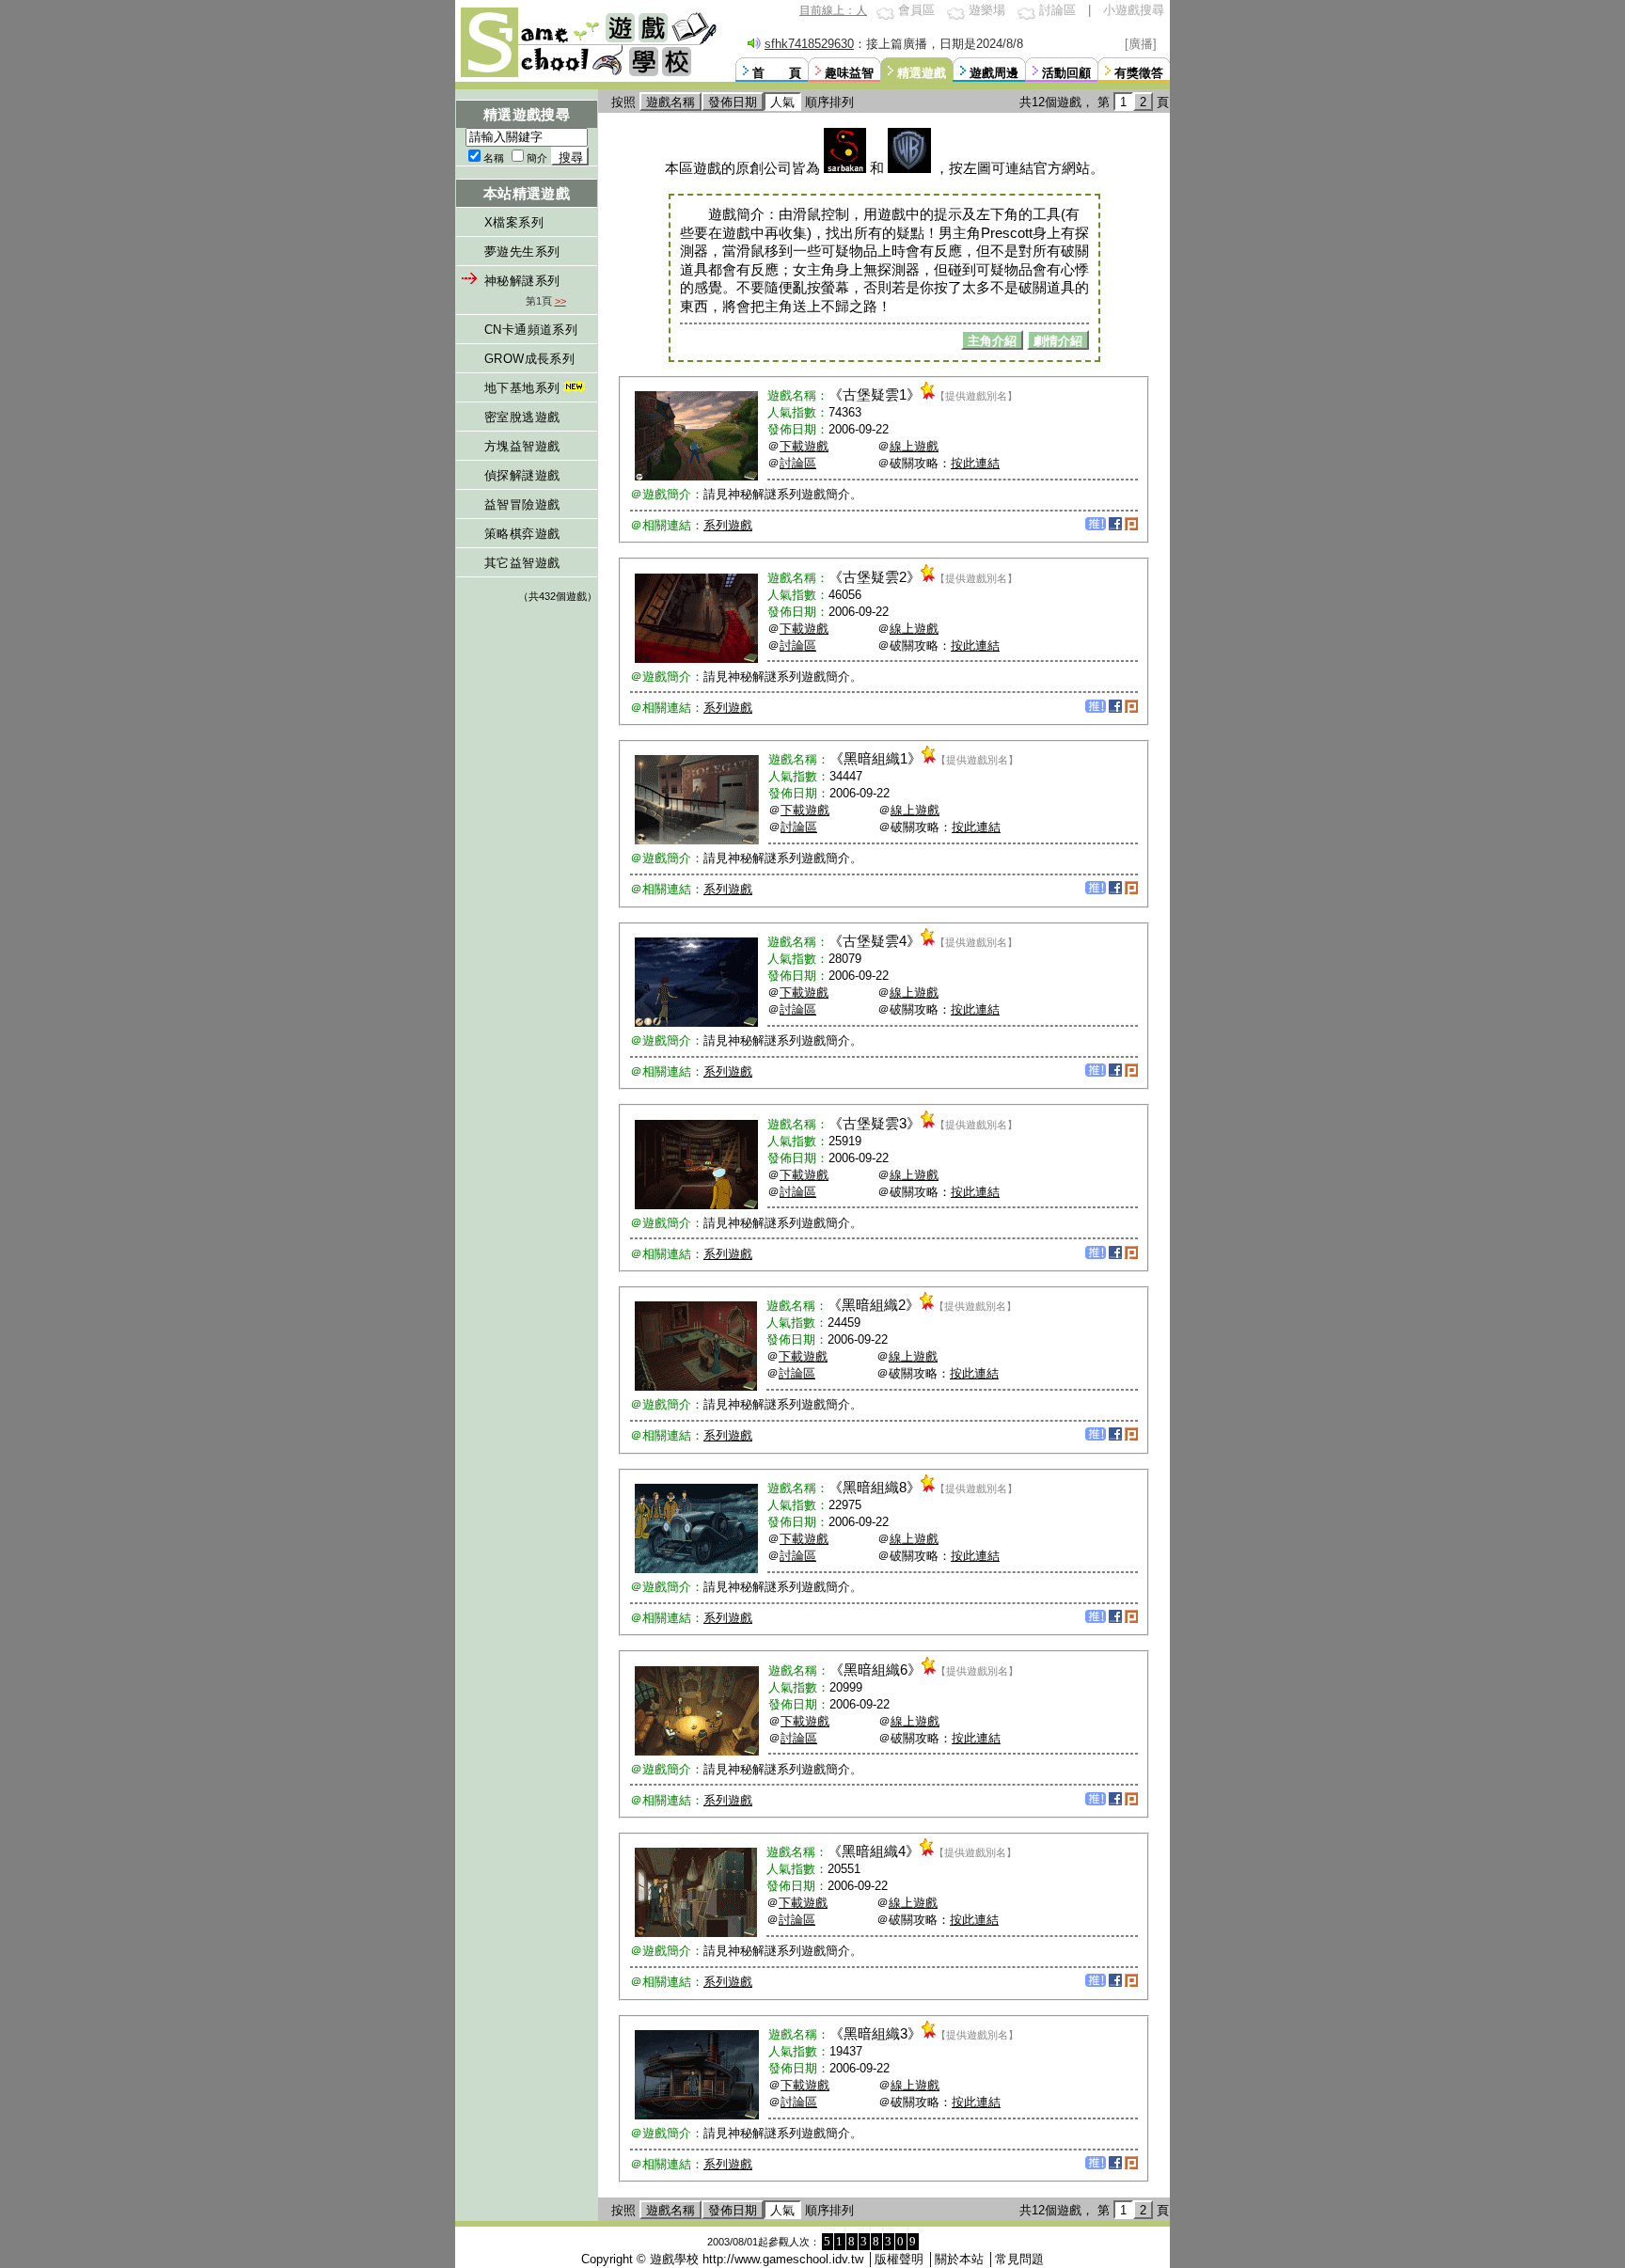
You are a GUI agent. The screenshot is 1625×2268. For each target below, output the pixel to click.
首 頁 (777, 73)
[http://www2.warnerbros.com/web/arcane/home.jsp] (909, 168)
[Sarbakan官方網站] (845, 168)
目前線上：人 (833, 10)
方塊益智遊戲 (522, 446)
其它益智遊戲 (522, 563)
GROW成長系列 (529, 359)
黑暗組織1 (876, 758)
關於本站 (959, 2259)
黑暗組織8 (875, 1487)
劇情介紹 (1058, 341)
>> (560, 301)
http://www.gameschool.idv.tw (783, 2259)
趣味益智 (849, 73)
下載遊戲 (804, 446)
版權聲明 (899, 2259)
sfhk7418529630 (809, 44)
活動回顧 (1066, 73)
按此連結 (975, 463)
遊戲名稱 (671, 102)
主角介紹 (992, 341)
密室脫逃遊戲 (522, 417)
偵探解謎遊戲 (522, 475)
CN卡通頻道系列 (531, 330)
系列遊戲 (728, 525)
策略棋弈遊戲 (522, 534)
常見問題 (1019, 2259)
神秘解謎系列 (522, 281)
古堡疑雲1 (875, 394)
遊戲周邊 (994, 73)
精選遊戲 (922, 73)
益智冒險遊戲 (522, 504)
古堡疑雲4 (875, 941)
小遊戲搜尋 (1134, 10)
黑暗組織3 (876, 2033)
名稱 (494, 158)
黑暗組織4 (874, 1851)
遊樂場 (987, 10)
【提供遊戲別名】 (976, 396)
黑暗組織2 (874, 1305)
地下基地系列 (522, 388)
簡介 (537, 158)
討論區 (1057, 10)
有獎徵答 (1139, 73)
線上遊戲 (914, 446)
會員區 (916, 10)
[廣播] (1141, 44)
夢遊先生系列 (522, 252)
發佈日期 (733, 102)
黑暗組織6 (876, 1669)
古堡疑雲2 (875, 577)
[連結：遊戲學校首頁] (587, 75)
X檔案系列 (514, 222)
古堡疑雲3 (875, 1123)
